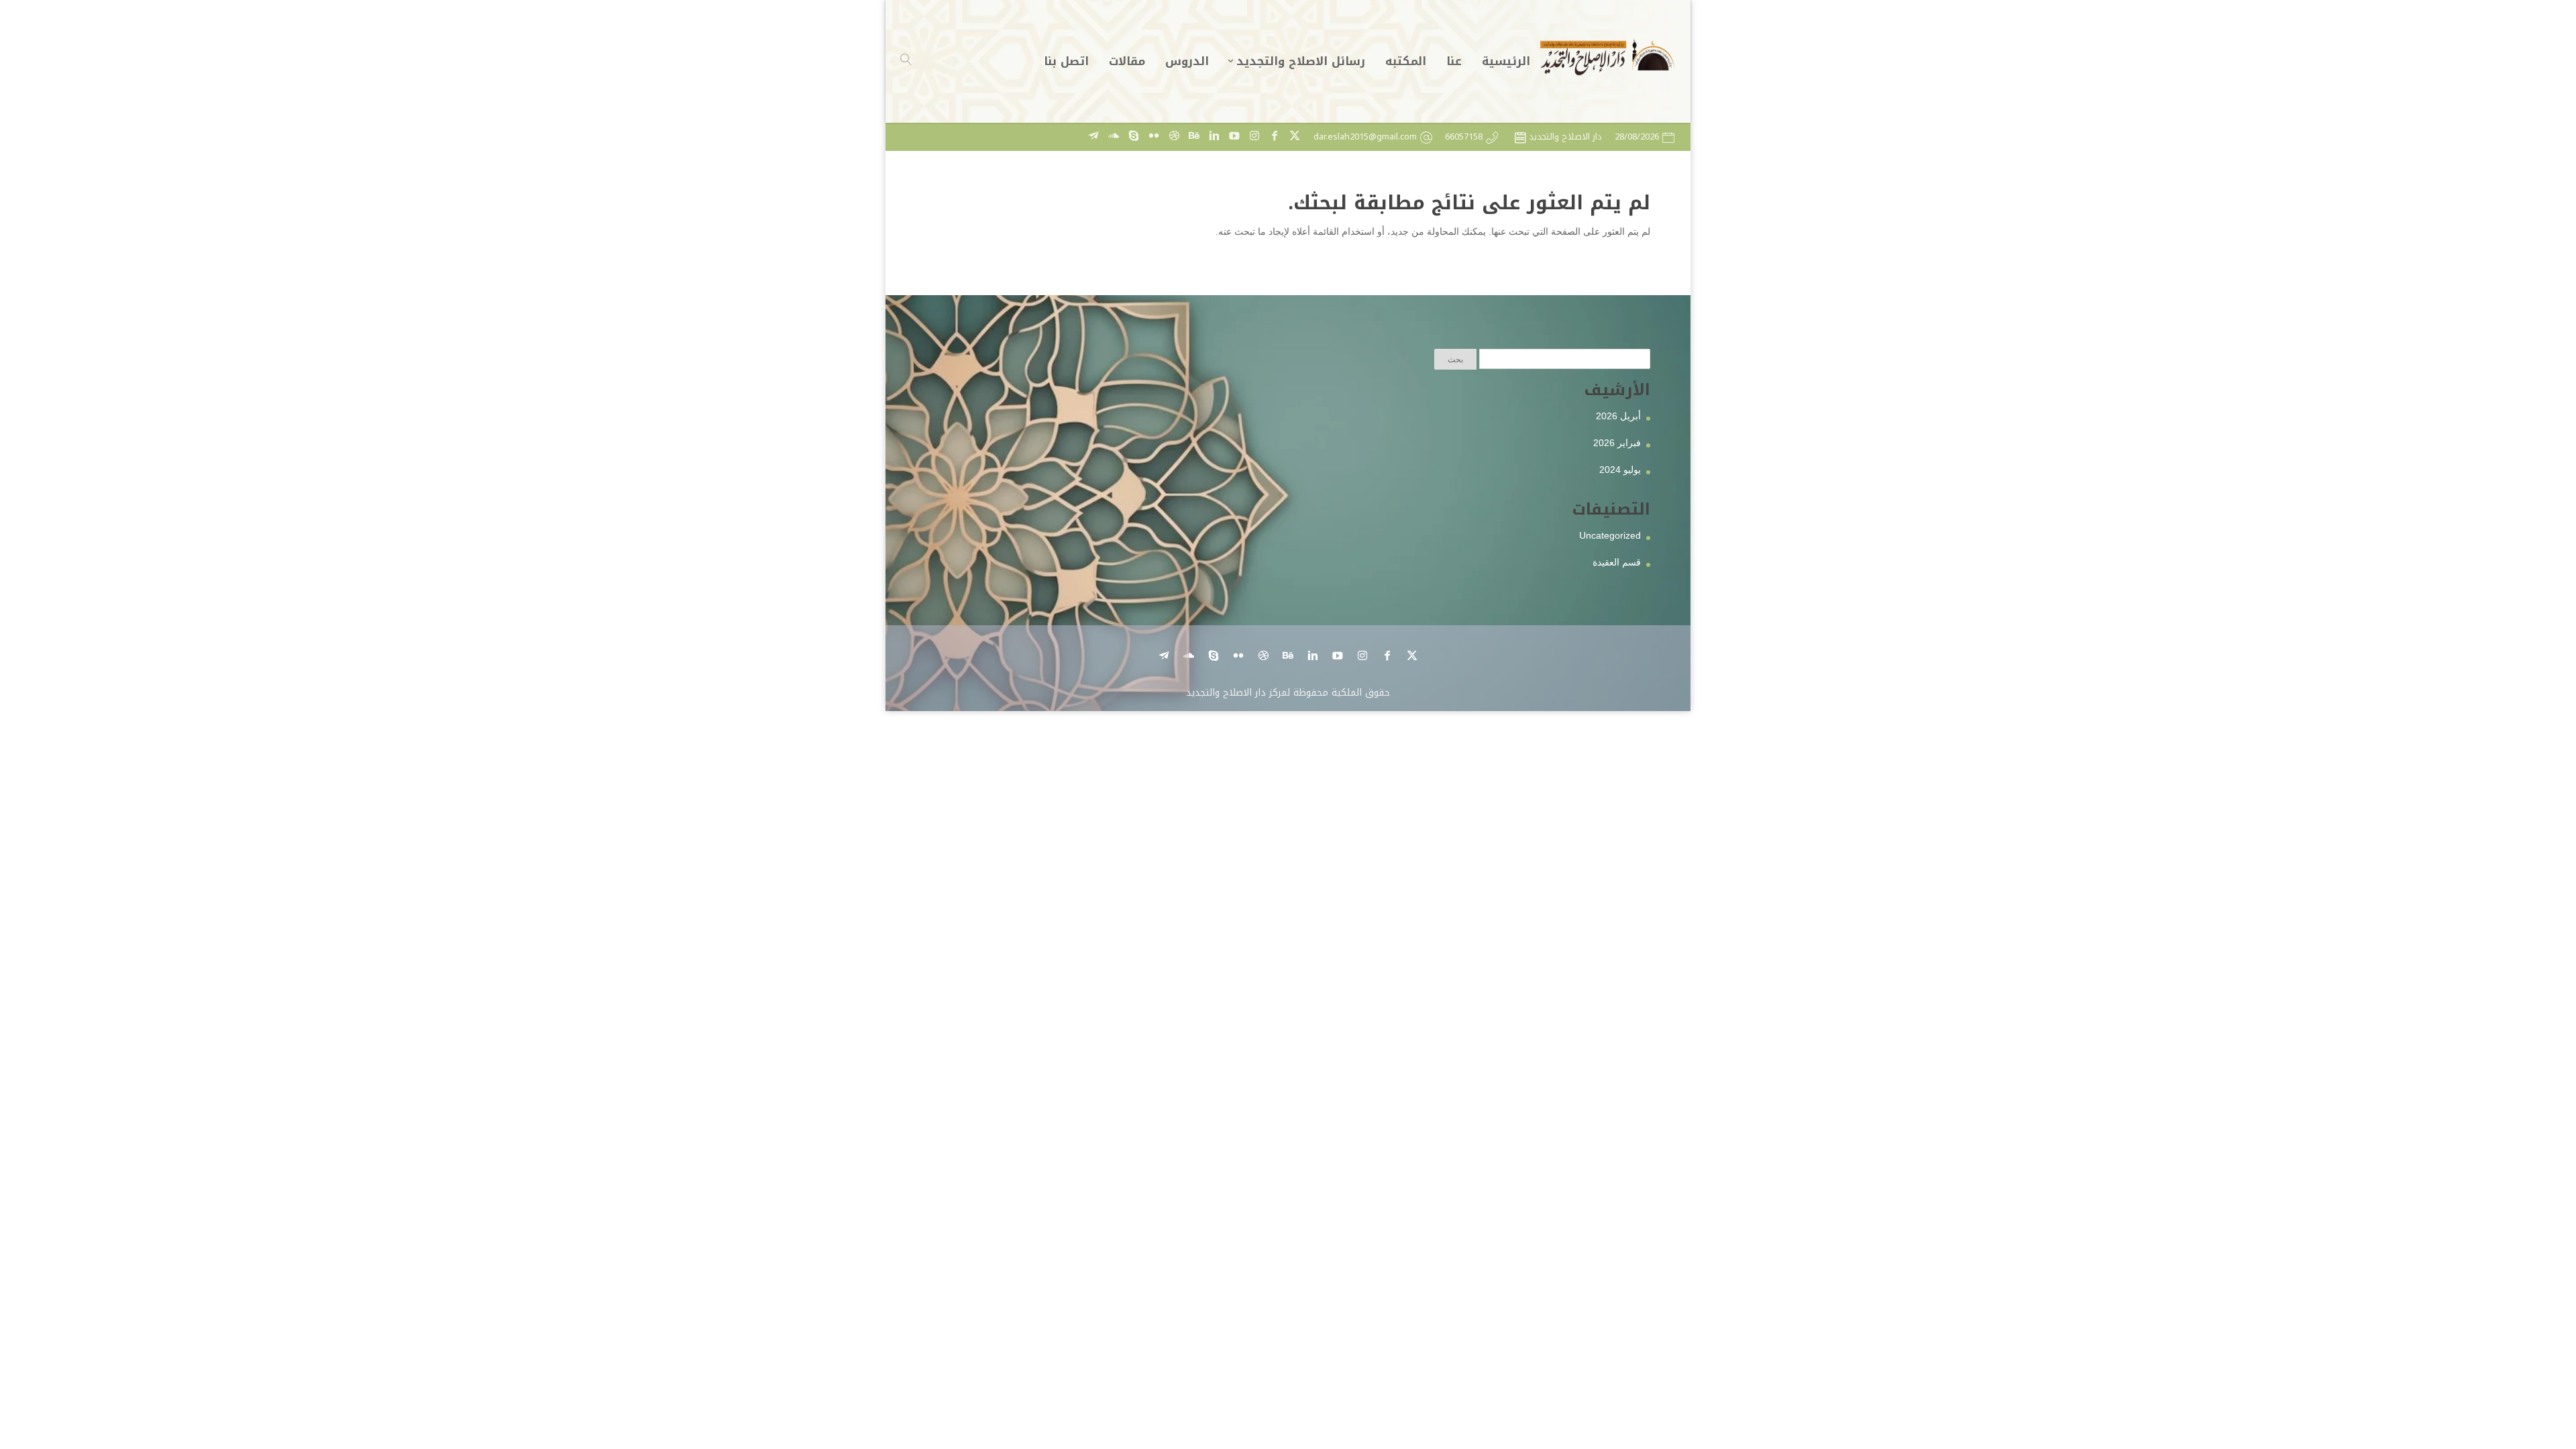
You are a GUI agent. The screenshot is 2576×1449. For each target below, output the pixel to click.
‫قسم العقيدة (1617, 562)
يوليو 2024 (1620, 470)
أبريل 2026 (1618, 416)
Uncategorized (1610, 535)
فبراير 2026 (1617, 443)
